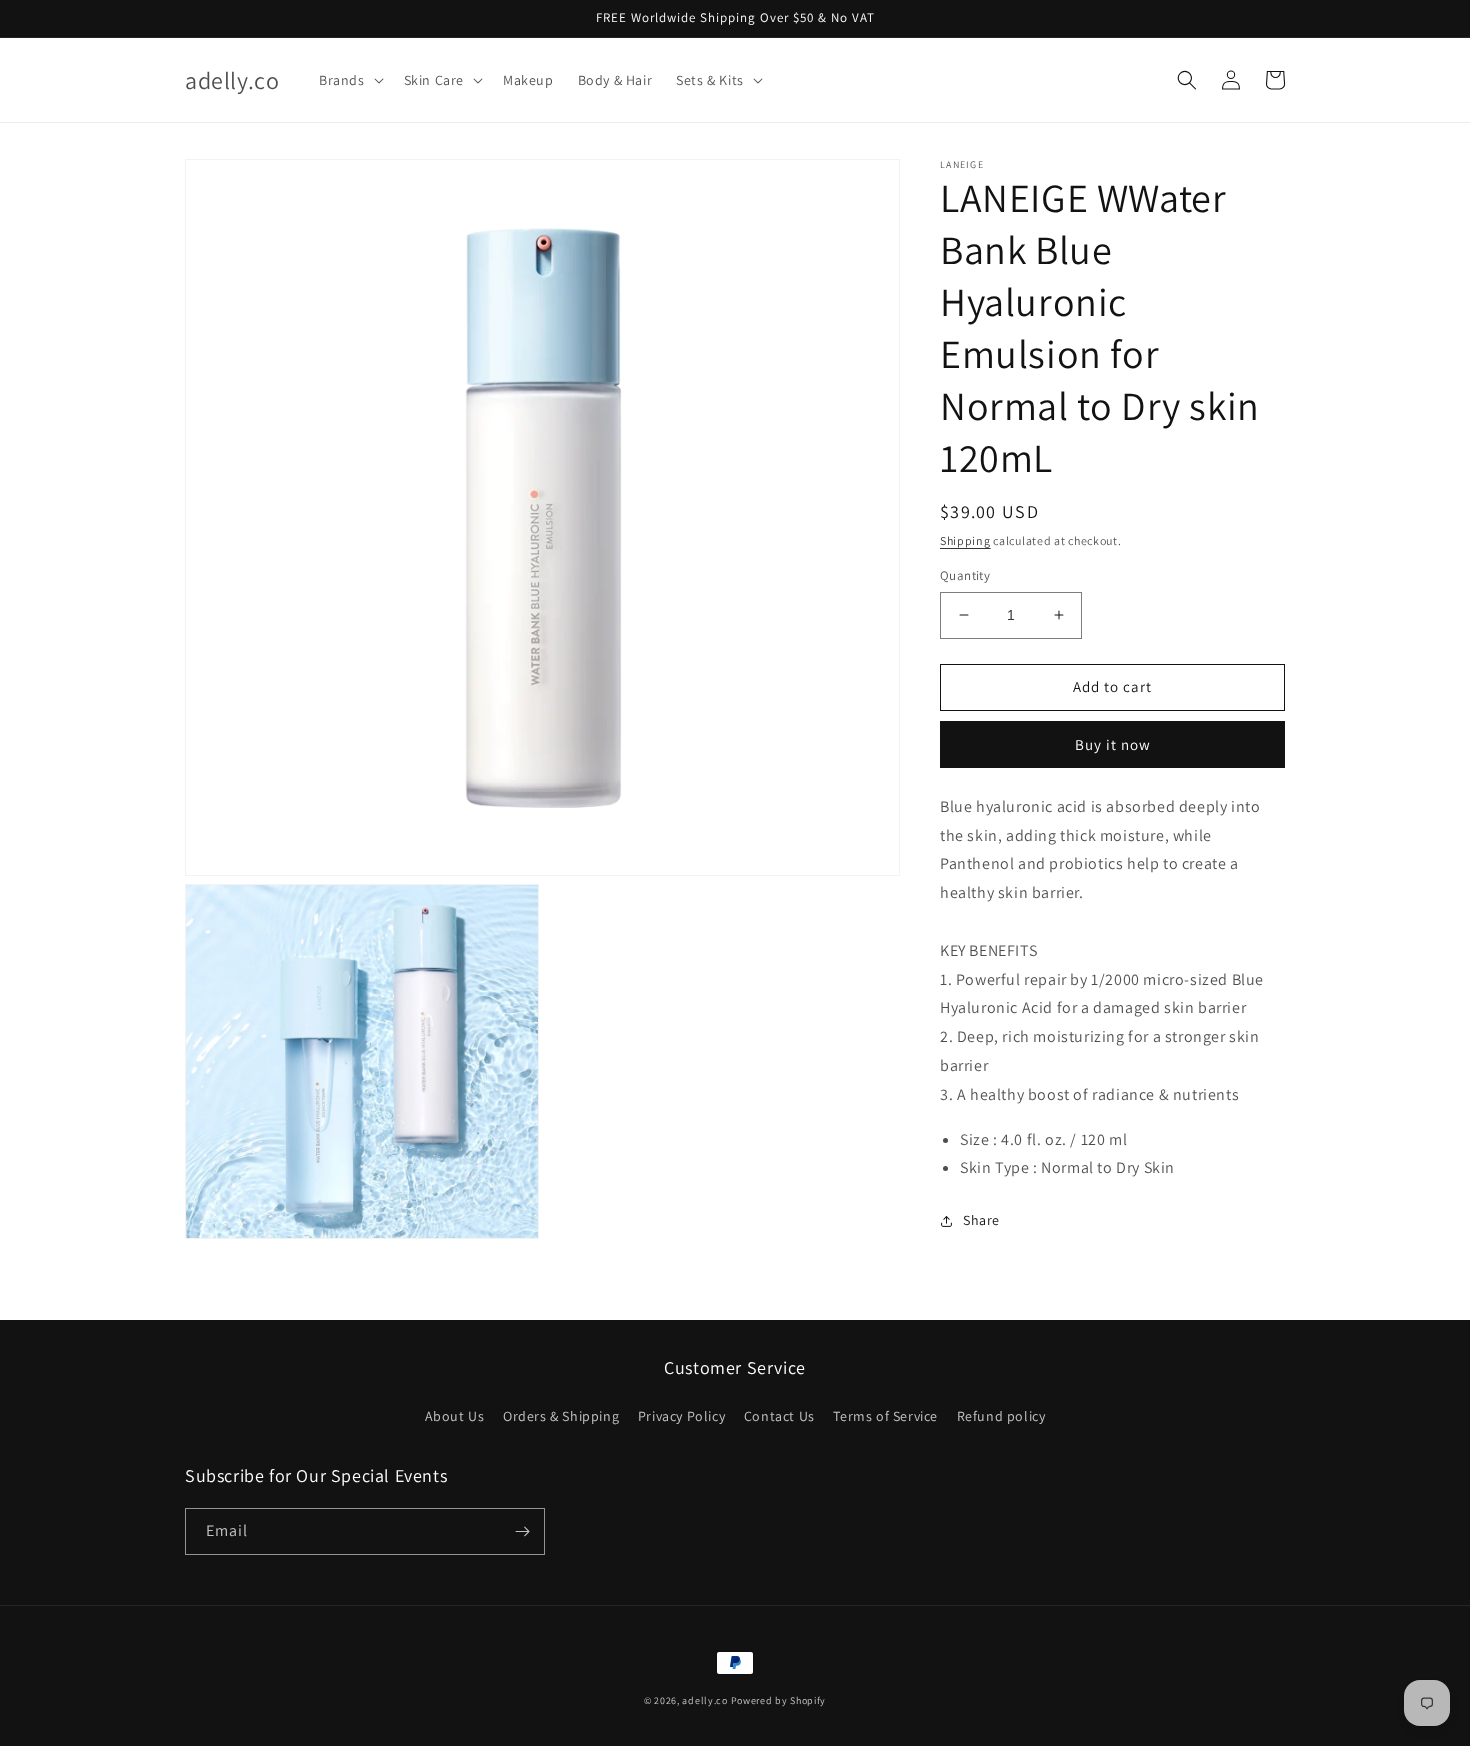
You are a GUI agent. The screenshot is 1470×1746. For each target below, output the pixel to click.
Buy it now (1113, 744)
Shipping (965, 540)
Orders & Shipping (561, 1416)
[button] (349, 80)
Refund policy (1001, 1416)
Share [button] (981, 1220)
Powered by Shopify (779, 1700)
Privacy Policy (681, 1416)
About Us (455, 1416)
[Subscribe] (522, 1531)
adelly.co (704, 1700)
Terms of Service (885, 1416)
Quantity (965, 575)
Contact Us (779, 1416)
